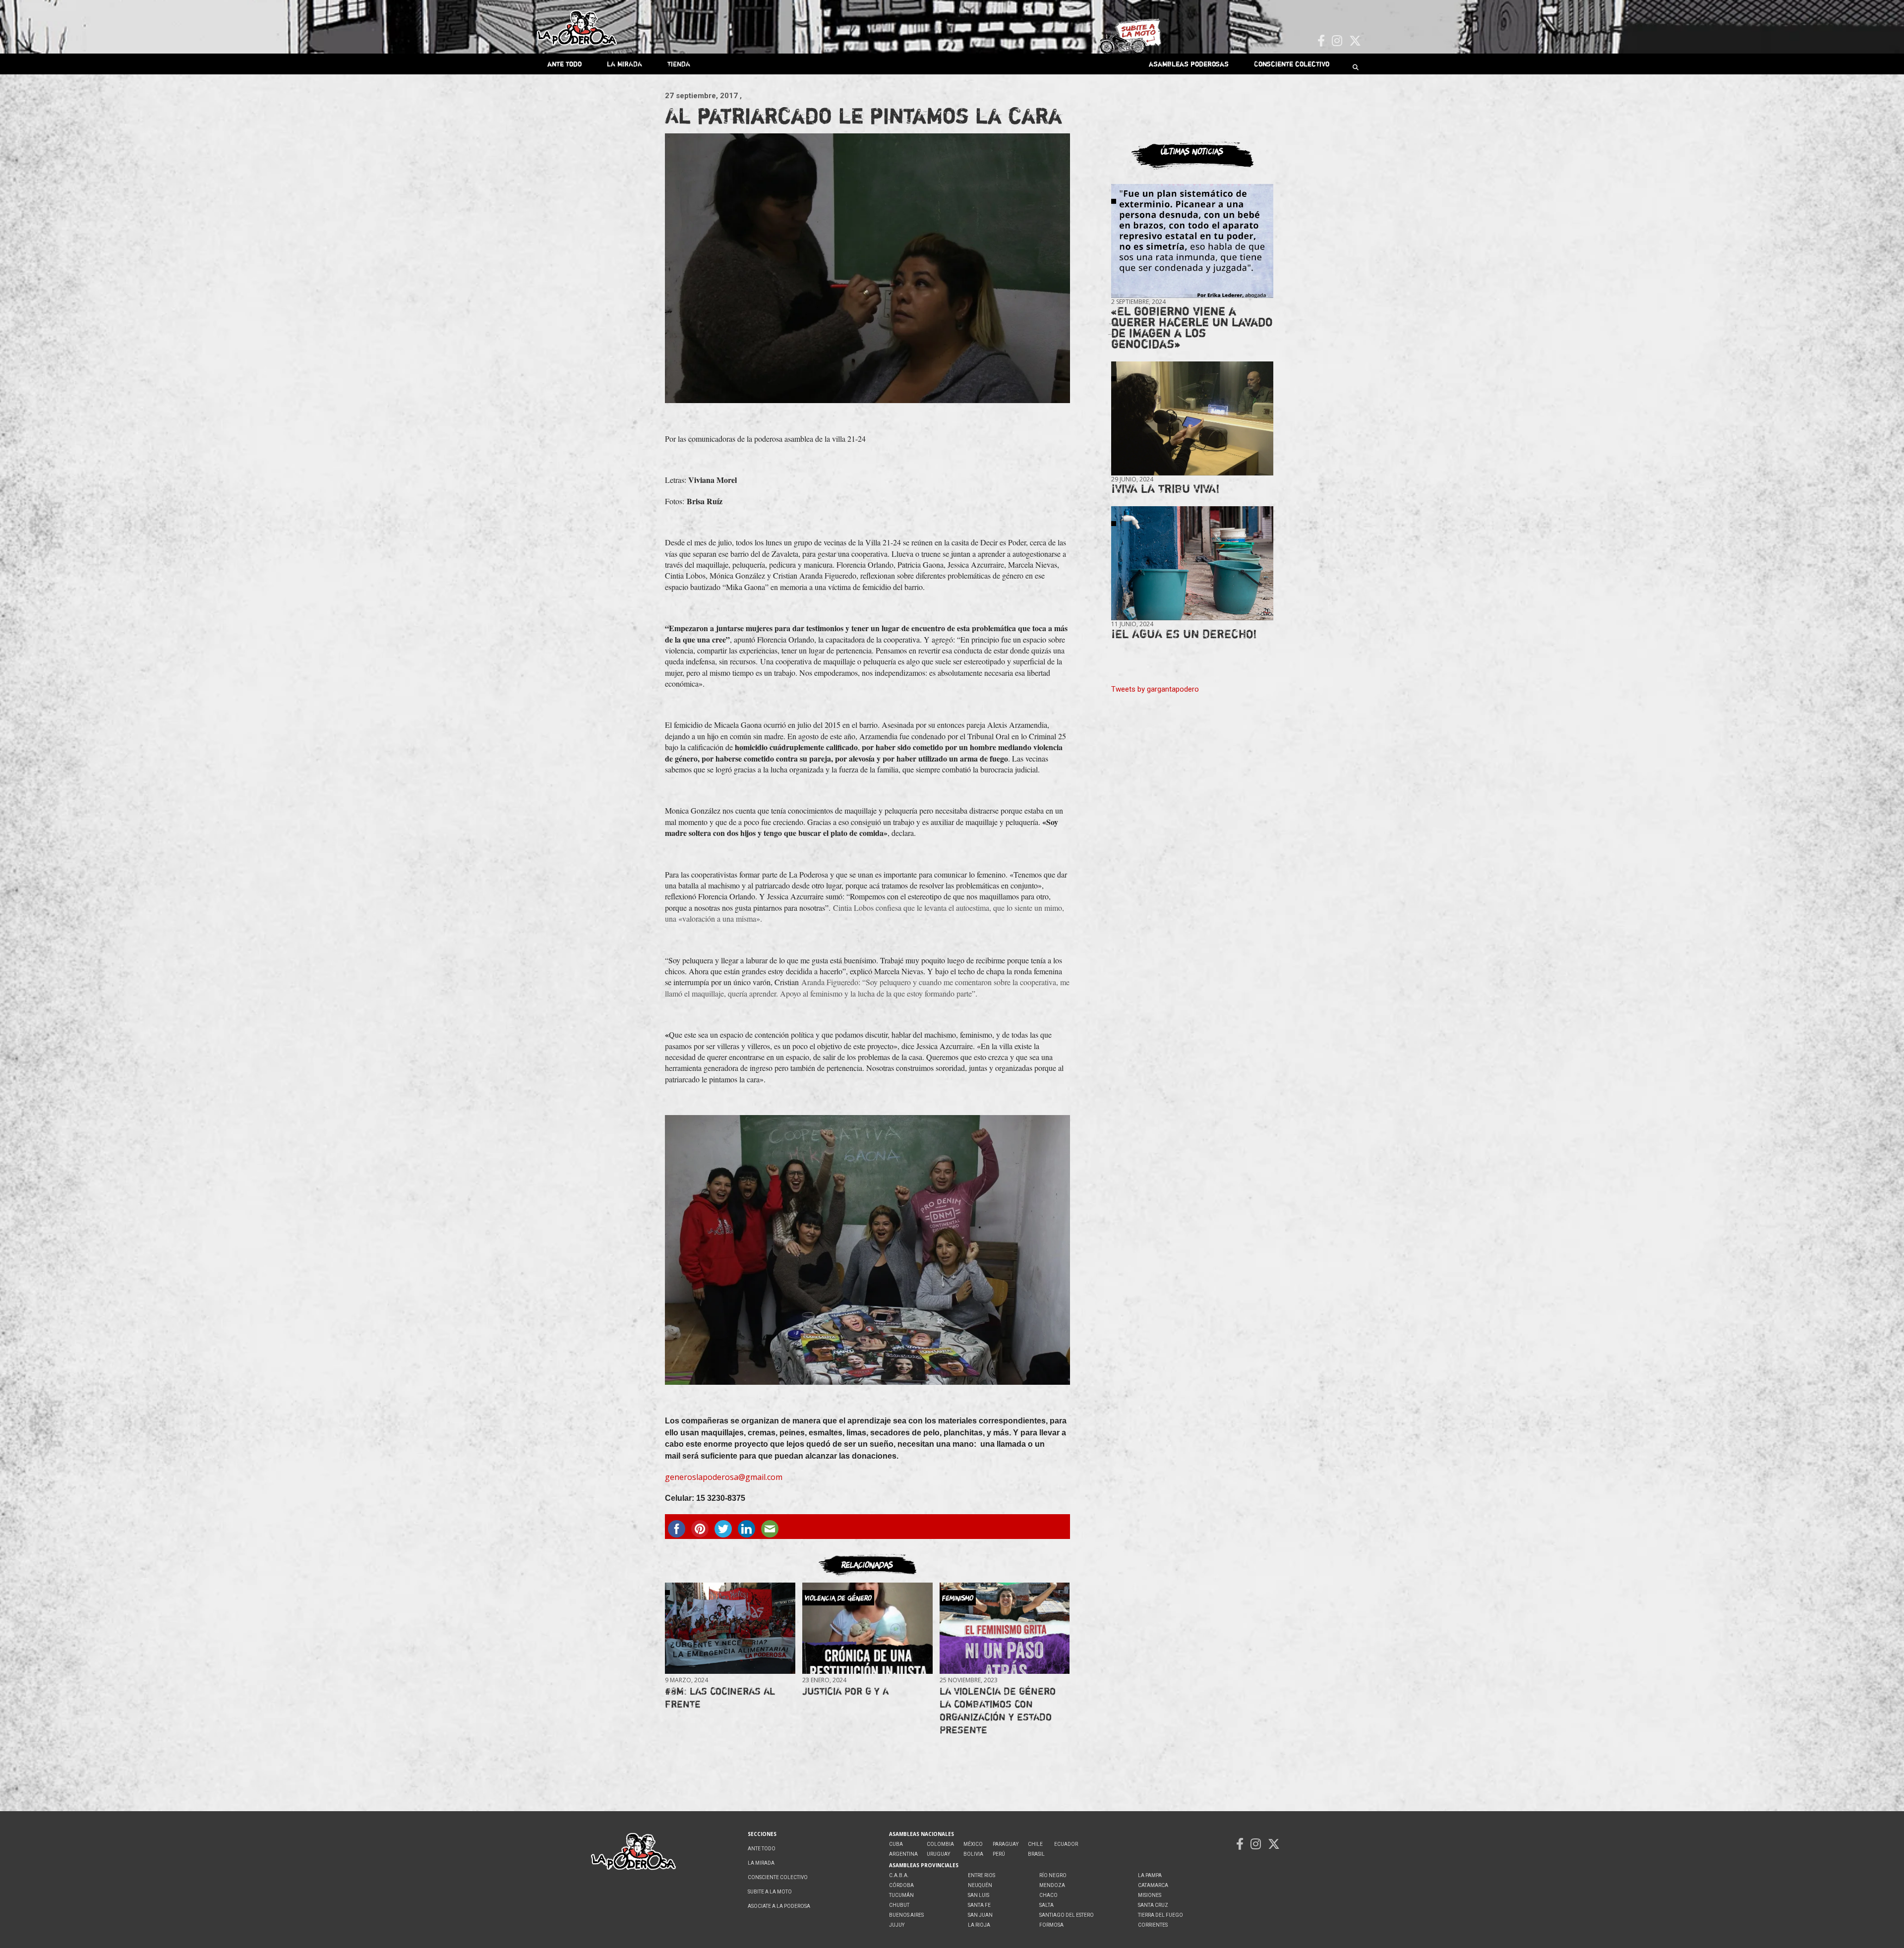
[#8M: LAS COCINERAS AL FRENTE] (730, 1628)
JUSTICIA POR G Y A (845, 1691)
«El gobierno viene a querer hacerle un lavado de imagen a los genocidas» (1192, 327)
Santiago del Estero (1067, 1915)
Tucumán (901, 1895)
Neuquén (980, 1885)
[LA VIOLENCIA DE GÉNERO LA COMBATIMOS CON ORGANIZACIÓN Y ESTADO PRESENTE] (1005, 1628)
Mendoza (1052, 1885)
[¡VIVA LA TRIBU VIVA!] (1192, 419)
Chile (1035, 1844)
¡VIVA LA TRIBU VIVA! (1165, 489)
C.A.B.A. (899, 1875)
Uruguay (938, 1854)
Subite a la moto (770, 1892)
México (973, 1844)
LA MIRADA (625, 64)
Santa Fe (979, 1905)
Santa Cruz (1153, 1905)
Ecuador (1066, 1844)
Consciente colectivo (1292, 64)
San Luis (979, 1895)
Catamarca (1153, 1885)
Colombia (940, 1844)
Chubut (899, 1905)
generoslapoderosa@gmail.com (724, 1477)
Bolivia (973, 1854)
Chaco (1048, 1895)
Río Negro (1053, 1875)
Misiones (1150, 1895)
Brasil (1036, 1854)
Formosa (1051, 1925)
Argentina (903, 1854)
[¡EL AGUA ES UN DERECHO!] (1192, 563)
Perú (999, 1854)
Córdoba (901, 1885)
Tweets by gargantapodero (1155, 689)
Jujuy (897, 1925)
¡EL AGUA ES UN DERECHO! (1184, 634)
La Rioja (979, 1925)
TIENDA (679, 64)
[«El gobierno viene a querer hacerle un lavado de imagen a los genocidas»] (1192, 241)
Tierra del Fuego (1160, 1915)
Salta (1046, 1905)
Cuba (896, 1844)
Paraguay (1006, 1844)
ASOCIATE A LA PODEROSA (779, 1906)
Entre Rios (982, 1875)
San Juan (980, 1915)
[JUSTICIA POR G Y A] (867, 1628)
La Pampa (1150, 1875)
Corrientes (1153, 1925)
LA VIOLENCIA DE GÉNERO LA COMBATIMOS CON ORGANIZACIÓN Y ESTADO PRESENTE (998, 1710)
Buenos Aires (906, 1915)
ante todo (565, 64)
